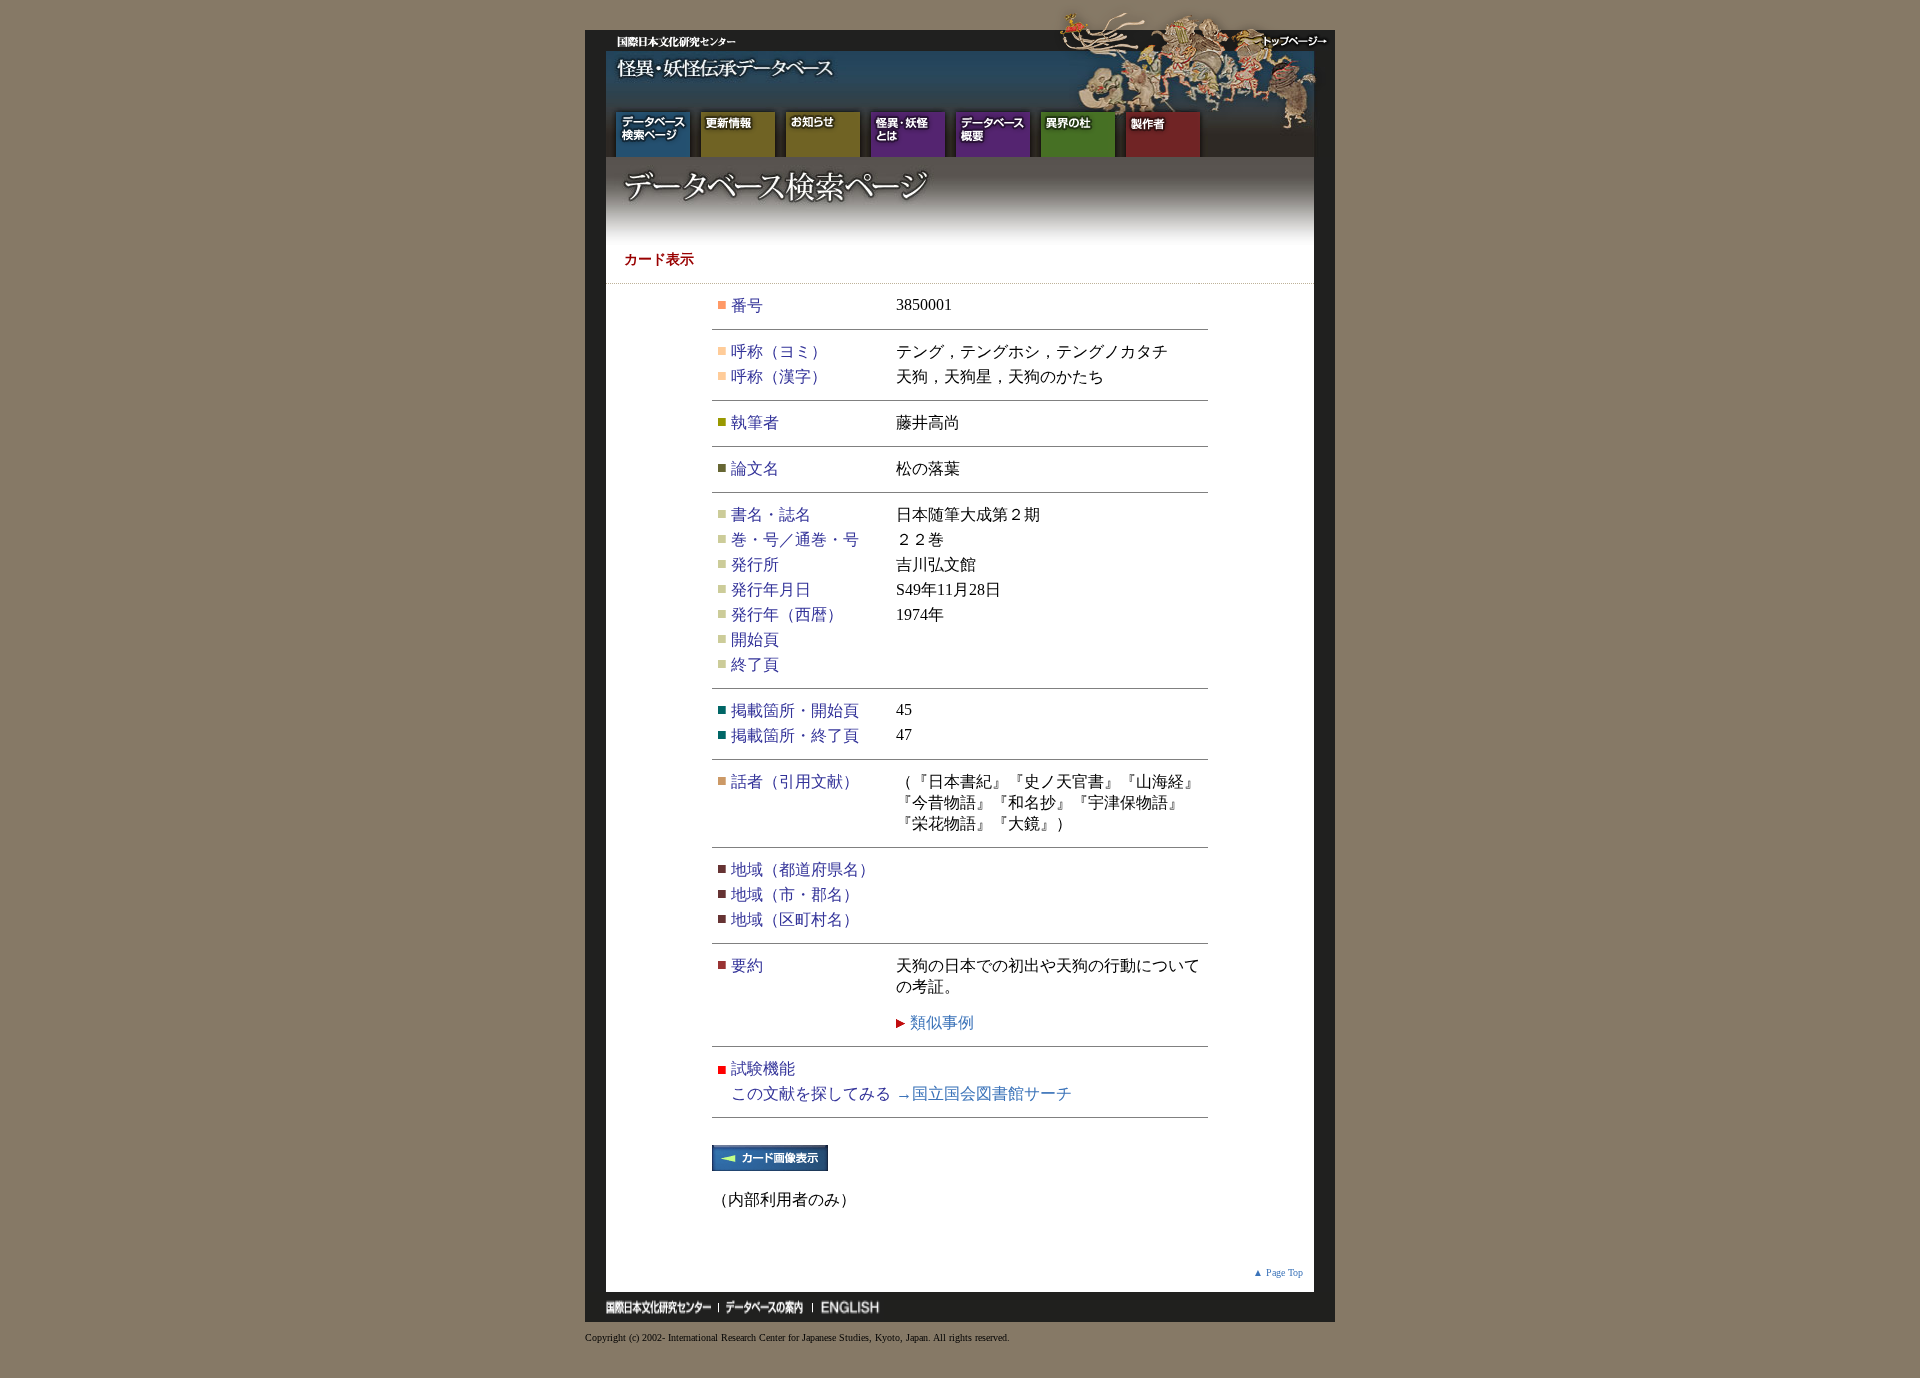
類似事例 (940, 1022)
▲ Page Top (1278, 1272)
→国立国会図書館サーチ (984, 1093)
